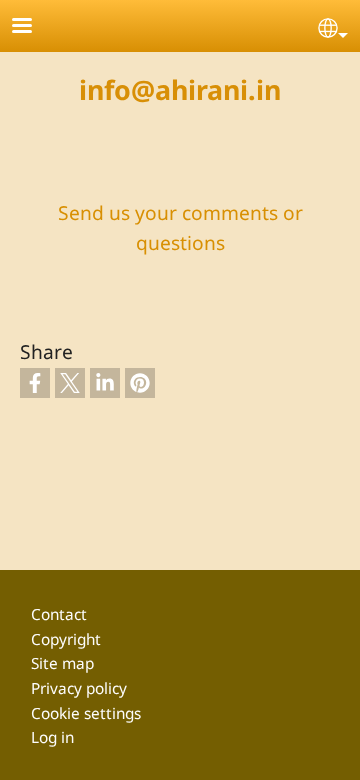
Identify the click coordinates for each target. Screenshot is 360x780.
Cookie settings (86, 713)
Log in (52, 737)
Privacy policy (79, 688)
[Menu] (34, 27)
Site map (62, 663)
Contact (59, 614)
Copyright (66, 639)
